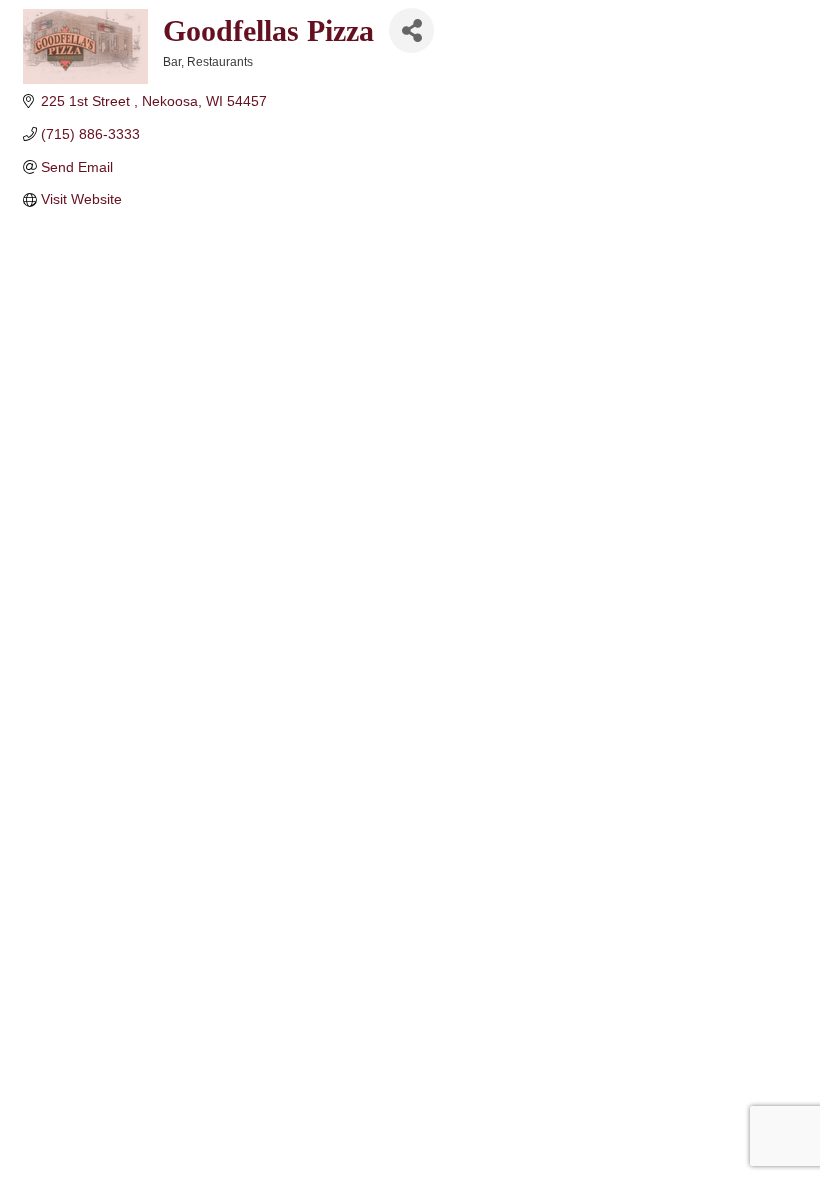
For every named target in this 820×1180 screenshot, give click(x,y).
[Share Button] (411, 30)
